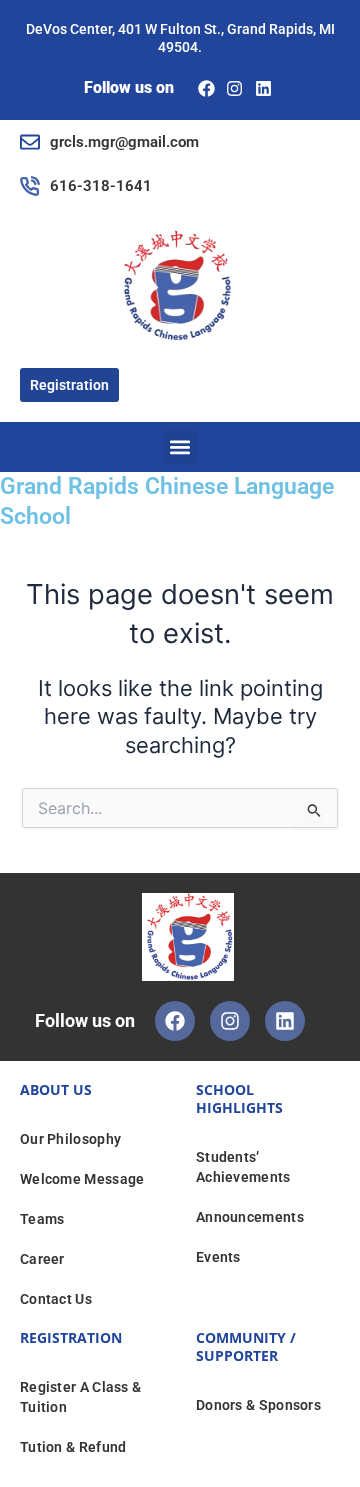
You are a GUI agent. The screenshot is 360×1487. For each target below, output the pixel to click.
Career (42, 1259)
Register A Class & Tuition (80, 1397)
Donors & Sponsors (258, 1405)
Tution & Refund (73, 1447)
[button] (180, 447)
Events (218, 1257)
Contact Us (56, 1299)
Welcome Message (82, 1179)
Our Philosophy (70, 1139)
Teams (42, 1219)
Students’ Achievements (243, 1167)
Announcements (250, 1217)
